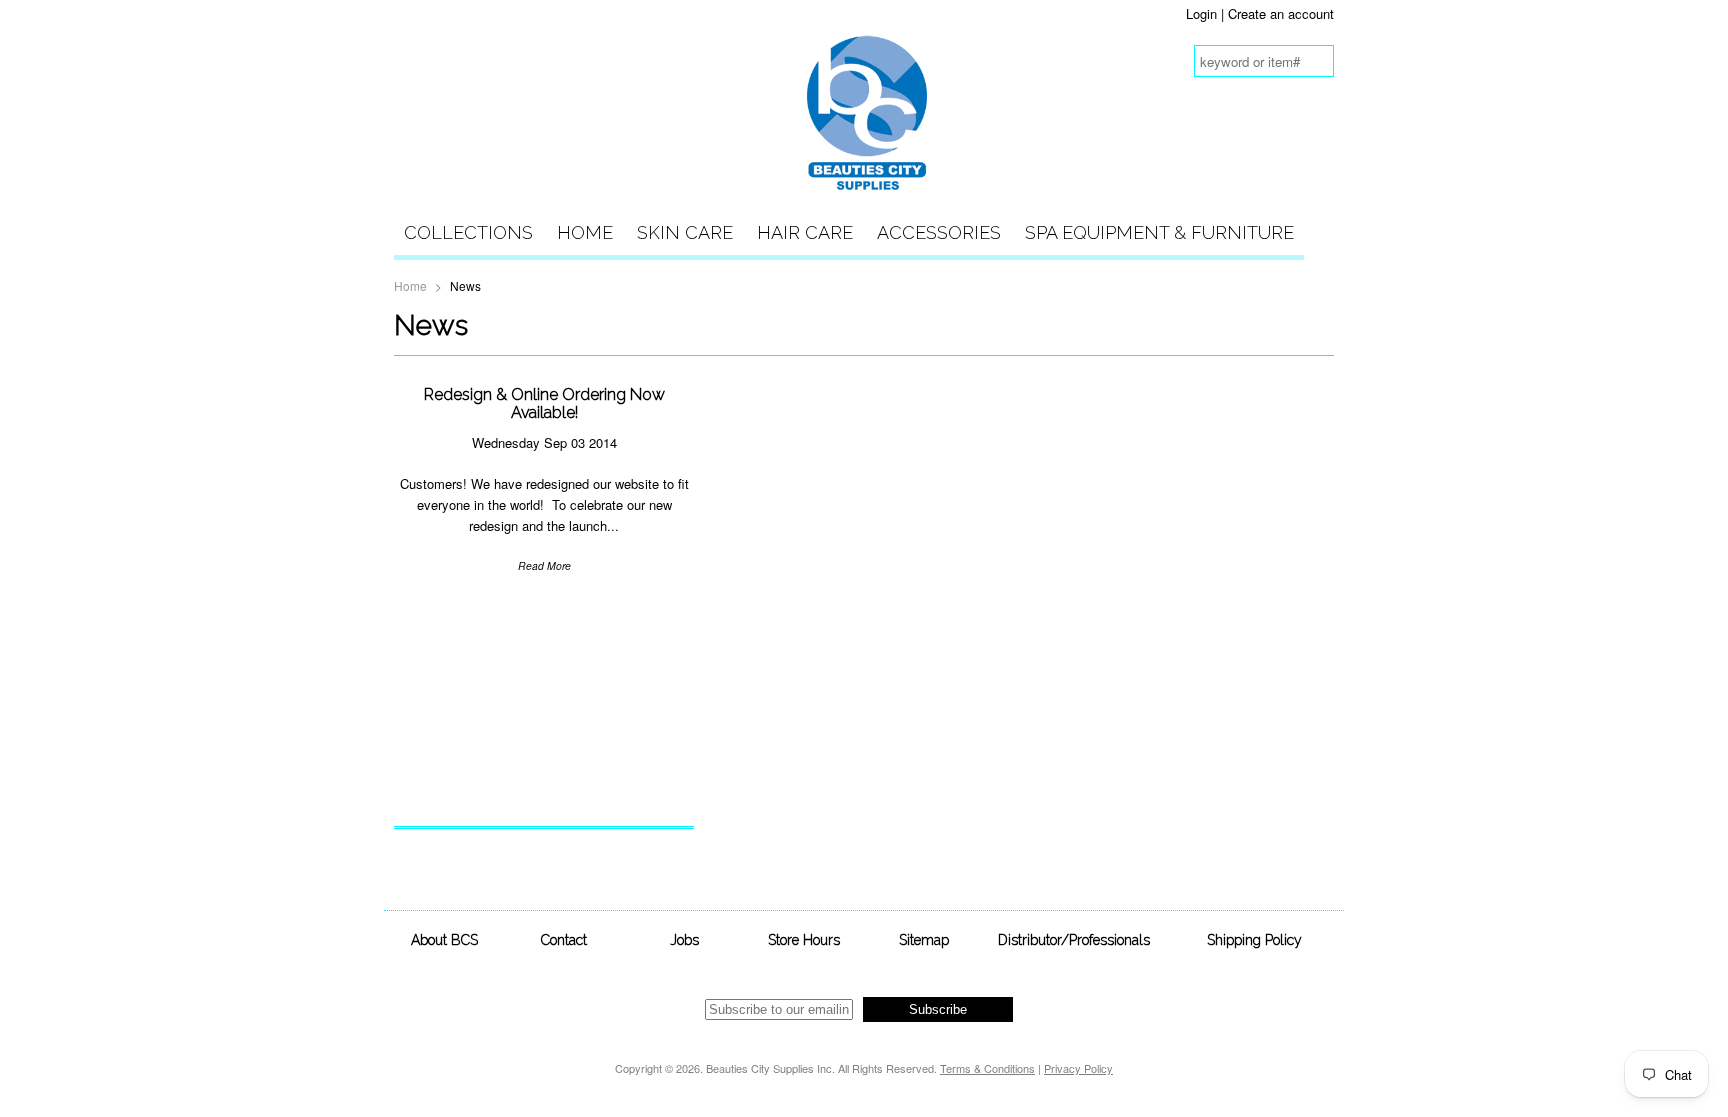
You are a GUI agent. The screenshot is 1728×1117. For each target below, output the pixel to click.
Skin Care (685, 232)
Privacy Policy (1078, 1068)
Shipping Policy (1254, 940)
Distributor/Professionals (1074, 940)
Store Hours (804, 940)
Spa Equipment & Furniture (1159, 232)
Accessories (939, 232)
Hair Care (805, 232)
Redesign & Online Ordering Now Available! (544, 403)
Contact (564, 940)
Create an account (1281, 13)
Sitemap (924, 940)
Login (1201, 13)
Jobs (684, 940)
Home (585, 232)
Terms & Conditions (987, 1068)
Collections (468, 232)
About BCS (444, 940)
